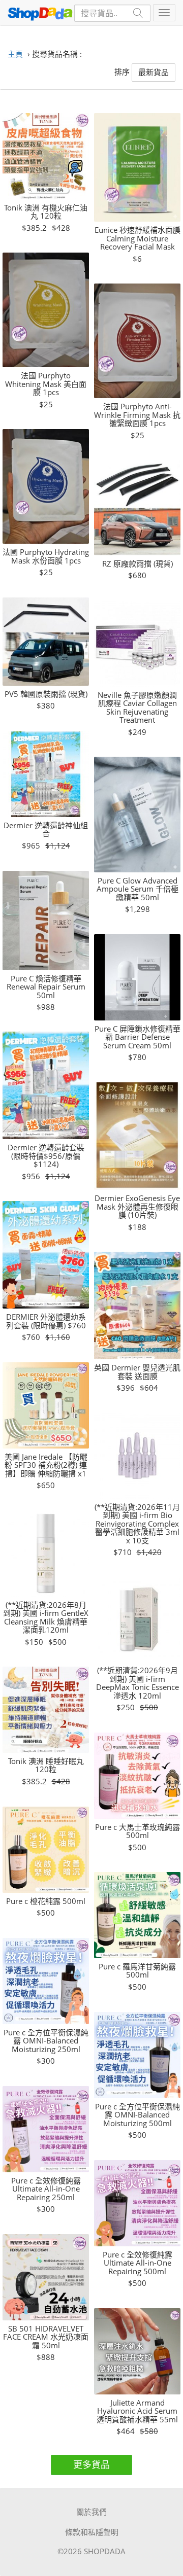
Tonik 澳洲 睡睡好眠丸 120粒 (46, 1765)
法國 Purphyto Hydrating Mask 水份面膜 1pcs (46, 556)
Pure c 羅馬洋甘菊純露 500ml (137, 1971)
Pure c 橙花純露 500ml (46, 1901)
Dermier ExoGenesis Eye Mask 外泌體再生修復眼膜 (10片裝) (137, 1207)
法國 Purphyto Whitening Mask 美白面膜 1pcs (46, 384)
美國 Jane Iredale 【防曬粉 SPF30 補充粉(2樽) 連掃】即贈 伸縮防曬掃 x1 (46, 1465)
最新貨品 (154, 72)
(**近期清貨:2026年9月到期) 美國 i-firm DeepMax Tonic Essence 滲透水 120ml (138, 1683)
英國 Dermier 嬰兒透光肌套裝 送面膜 (137, 1372)
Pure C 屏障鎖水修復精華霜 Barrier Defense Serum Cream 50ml (138, 1037)
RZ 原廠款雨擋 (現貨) (138, 564)
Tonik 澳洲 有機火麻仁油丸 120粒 (46, 212)
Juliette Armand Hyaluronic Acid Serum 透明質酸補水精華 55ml (137, 2411)
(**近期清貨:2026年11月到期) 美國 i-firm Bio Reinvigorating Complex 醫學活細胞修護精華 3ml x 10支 (137, 1524)
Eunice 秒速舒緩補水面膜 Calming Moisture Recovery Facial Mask (138, 238)
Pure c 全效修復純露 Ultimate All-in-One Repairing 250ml (46, 2189)
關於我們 (91, 2512)
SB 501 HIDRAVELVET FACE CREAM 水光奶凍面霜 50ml (46, 2337)
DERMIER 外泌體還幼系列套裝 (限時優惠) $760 (46, 1321)
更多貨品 (91, 2464)
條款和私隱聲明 (92, 2532)
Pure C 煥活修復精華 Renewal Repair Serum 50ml (46, 987)
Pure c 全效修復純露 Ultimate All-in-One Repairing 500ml (138, 2263)
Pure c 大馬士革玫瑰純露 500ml (138, 1831)
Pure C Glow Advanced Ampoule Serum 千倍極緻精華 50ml (138, 889)
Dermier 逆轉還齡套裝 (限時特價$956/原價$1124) (46, 1156)
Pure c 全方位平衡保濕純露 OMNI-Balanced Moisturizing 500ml (138, 2115)
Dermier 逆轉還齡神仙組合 (46, 830)
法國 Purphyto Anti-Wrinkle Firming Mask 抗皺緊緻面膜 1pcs (137, 415)
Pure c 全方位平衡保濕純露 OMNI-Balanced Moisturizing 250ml (46, 2041)
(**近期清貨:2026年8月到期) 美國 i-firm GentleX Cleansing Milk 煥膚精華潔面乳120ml (46, 1617)
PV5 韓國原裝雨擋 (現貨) (46, 694)
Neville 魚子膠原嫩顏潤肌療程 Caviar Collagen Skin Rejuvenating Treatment (137, 708)
